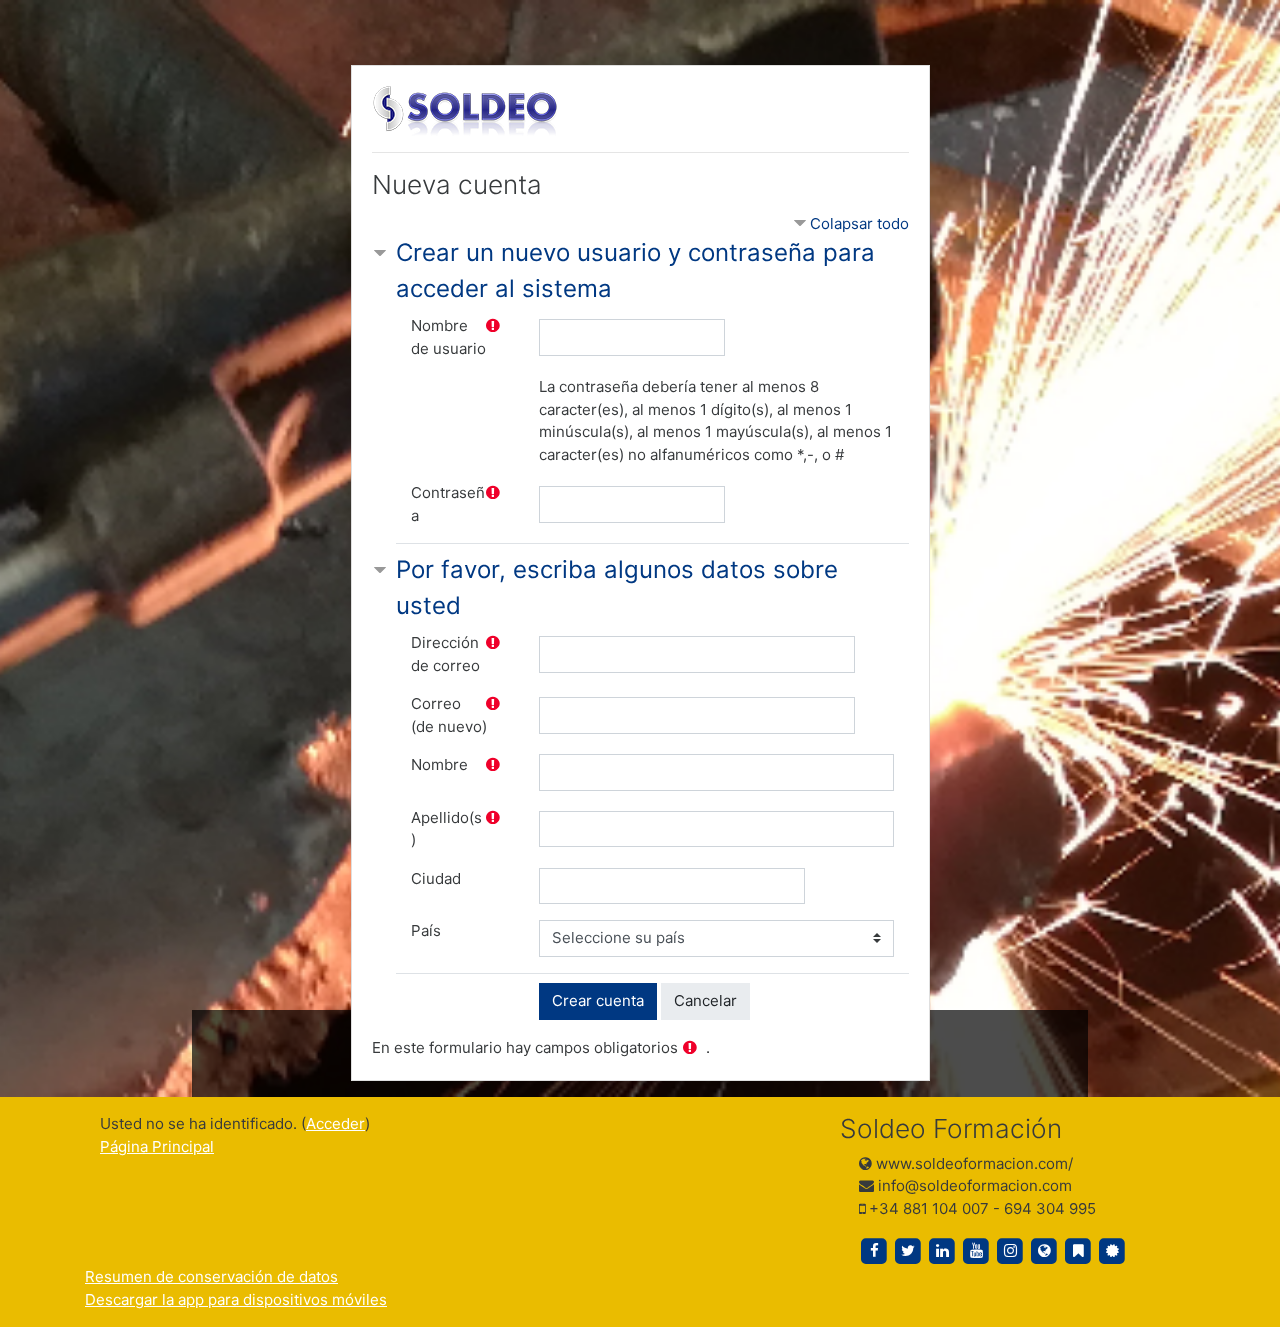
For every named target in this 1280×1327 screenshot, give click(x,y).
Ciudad (436, 878)
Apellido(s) (446, 829)
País (426, 930)
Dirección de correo (445, 654)
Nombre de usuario (448, 337)
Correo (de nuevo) (449, 715)
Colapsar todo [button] (859, 223)
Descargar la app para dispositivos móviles (236, 1299)
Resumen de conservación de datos (211, 1276)
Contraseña (448, 504)
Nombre (439, 764)
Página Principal (157, 1146)
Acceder (335, 1123)
